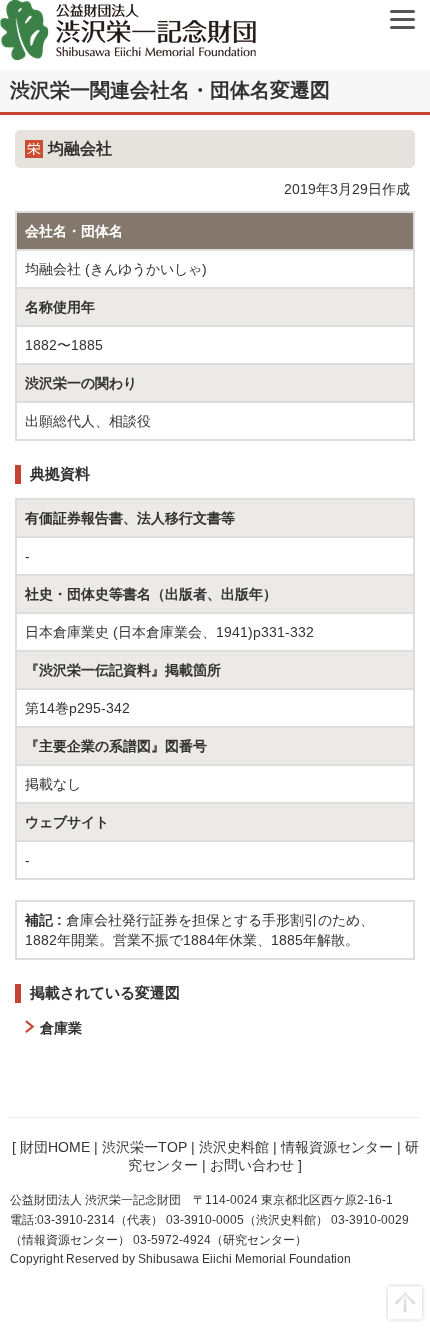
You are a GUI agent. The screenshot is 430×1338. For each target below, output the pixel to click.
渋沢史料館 (234, 1147)
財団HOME (55, 1147)
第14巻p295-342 (77, 708)
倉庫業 (61, 1028)
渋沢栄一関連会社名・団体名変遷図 (170, 90)
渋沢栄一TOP (144, 1147)
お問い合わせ (252, 1165)
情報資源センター (337, 1147)
